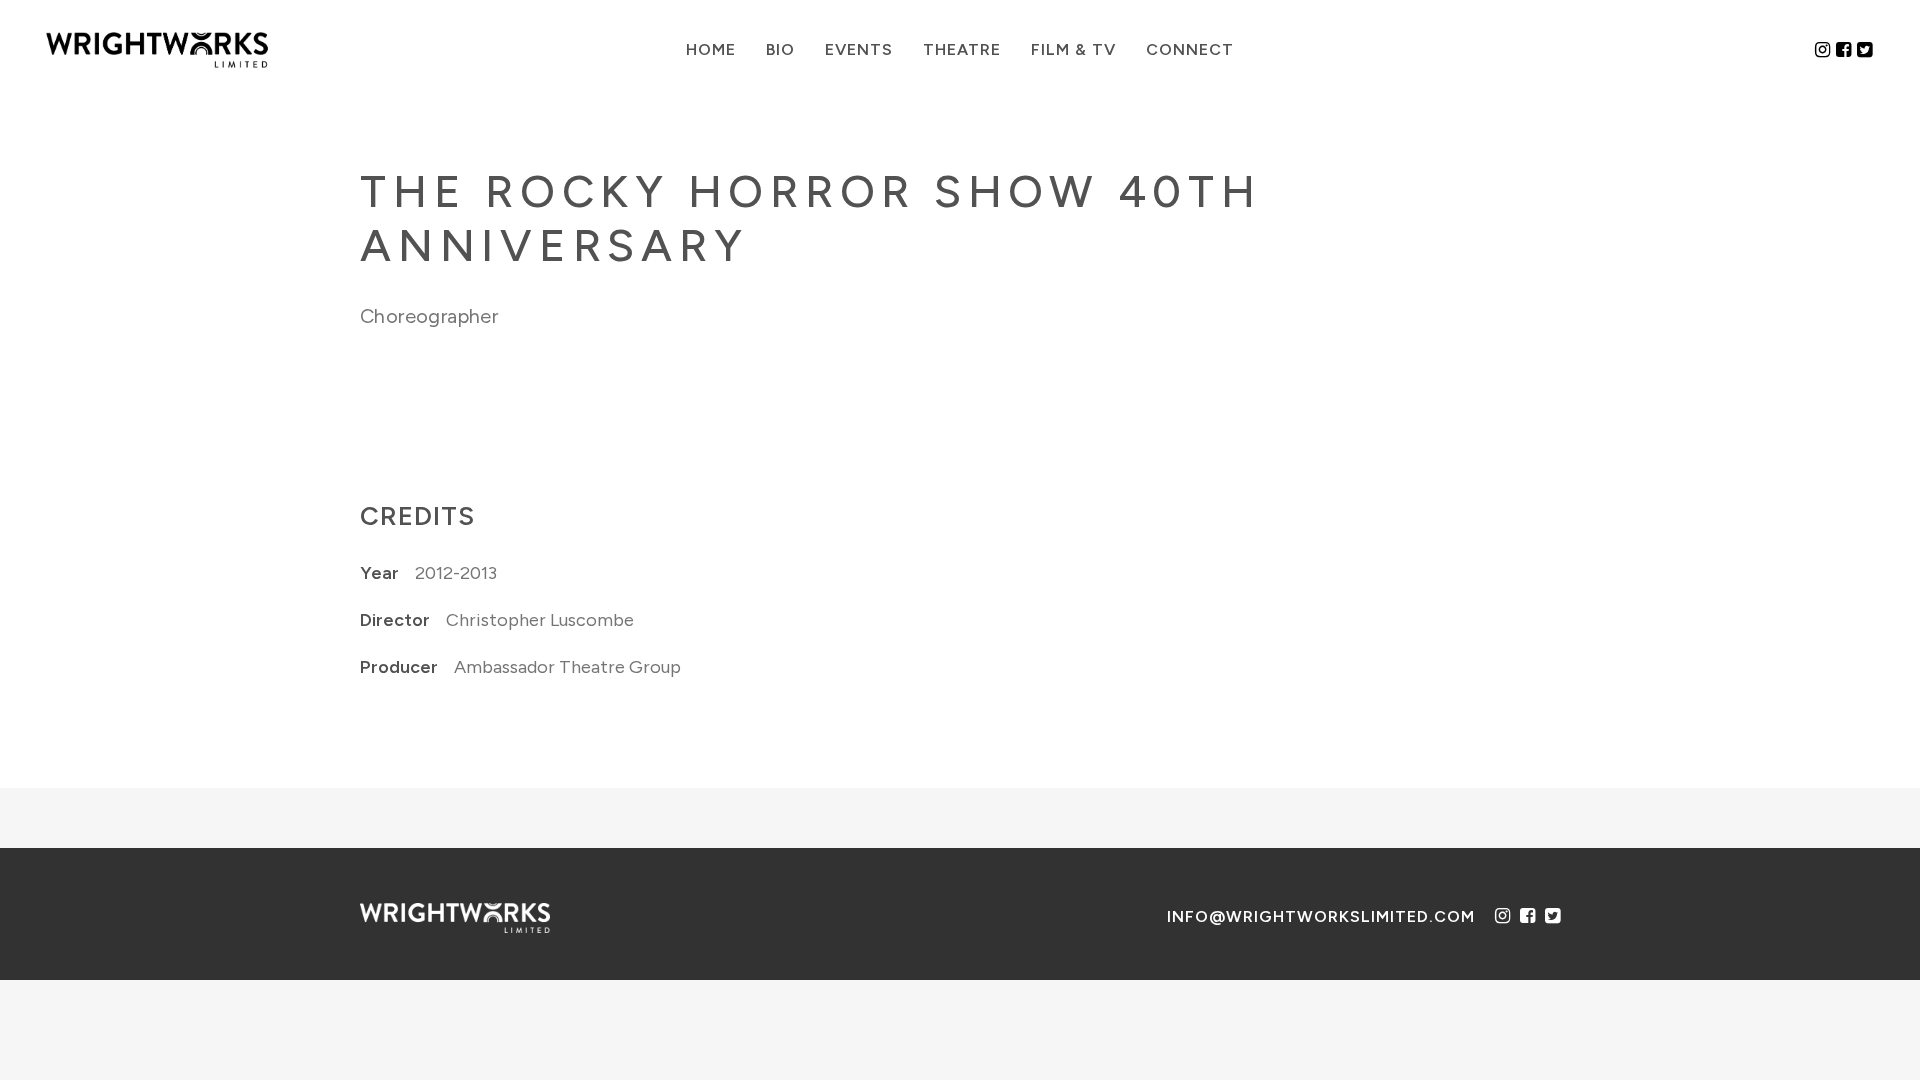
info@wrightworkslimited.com (1321, 916)
